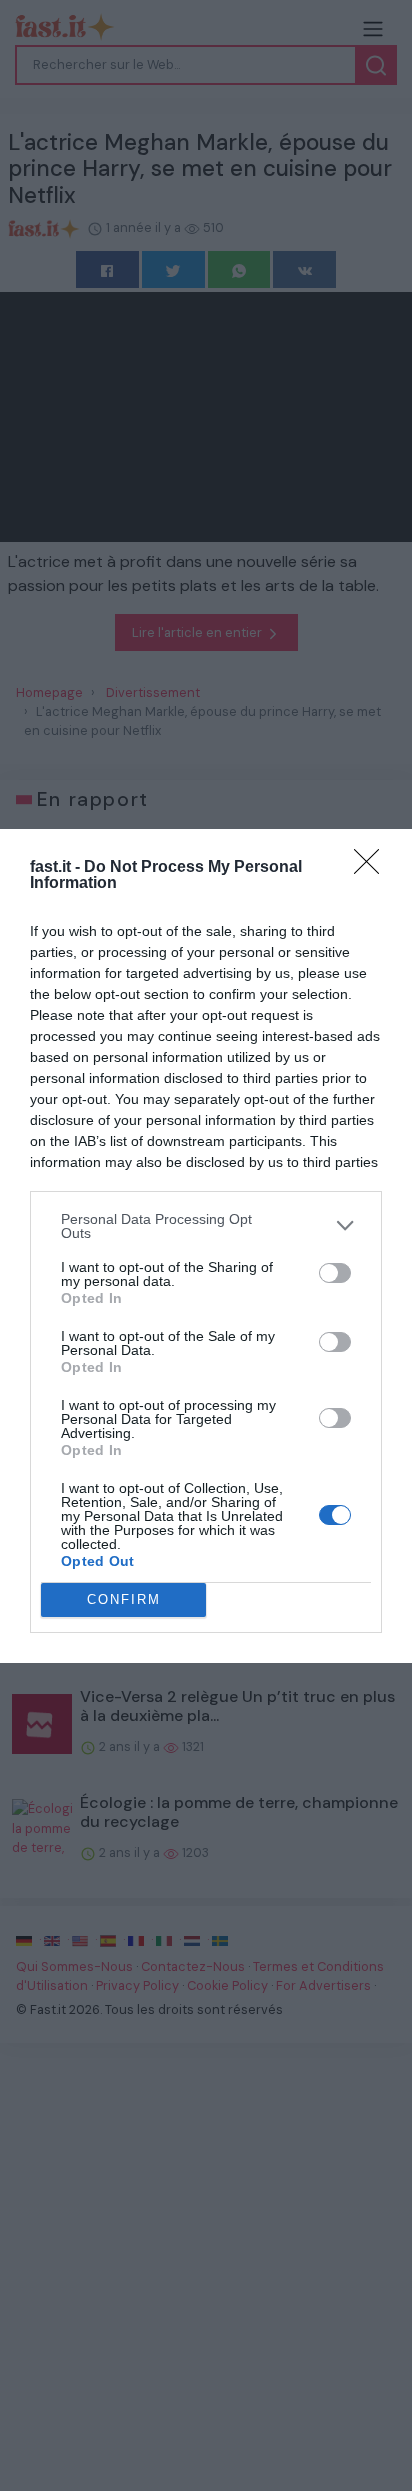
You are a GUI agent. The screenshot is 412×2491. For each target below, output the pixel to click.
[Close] (373, 868)
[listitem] (206, 1226)
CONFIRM (124, 1599)
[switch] (335, 1273)
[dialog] (206, 1246)
